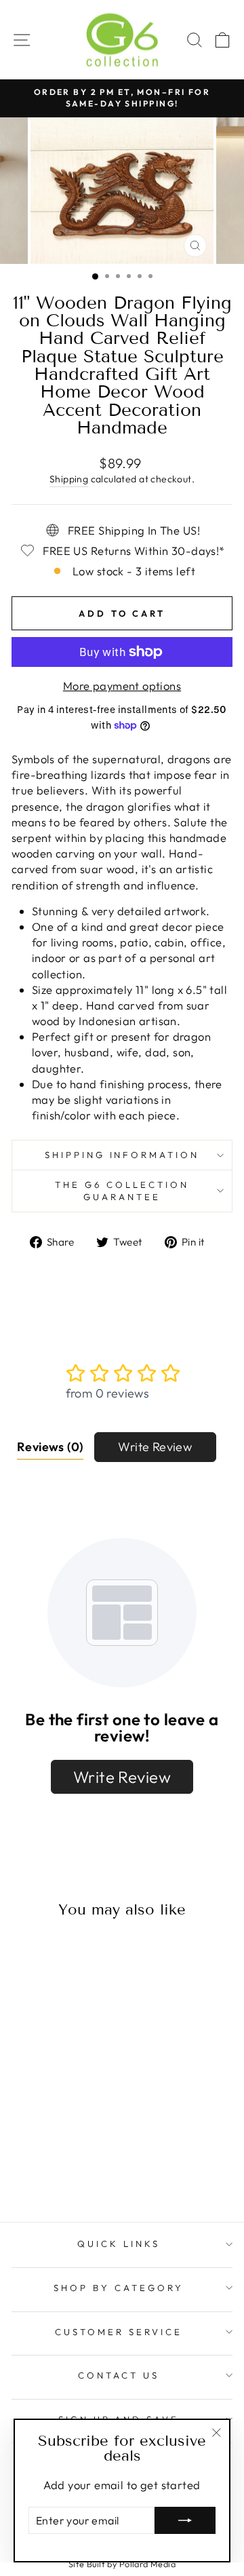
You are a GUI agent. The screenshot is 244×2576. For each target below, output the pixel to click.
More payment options (122, 686)
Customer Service (119, 2332)
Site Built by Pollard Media (122, 2564)
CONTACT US (119, 2375)
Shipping (69, 479)
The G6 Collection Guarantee (122, 1191)
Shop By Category (119, 2288)
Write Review (155, 1447)
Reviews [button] (50, 1447)
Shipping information (122, 1155)
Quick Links (119, 2244)
